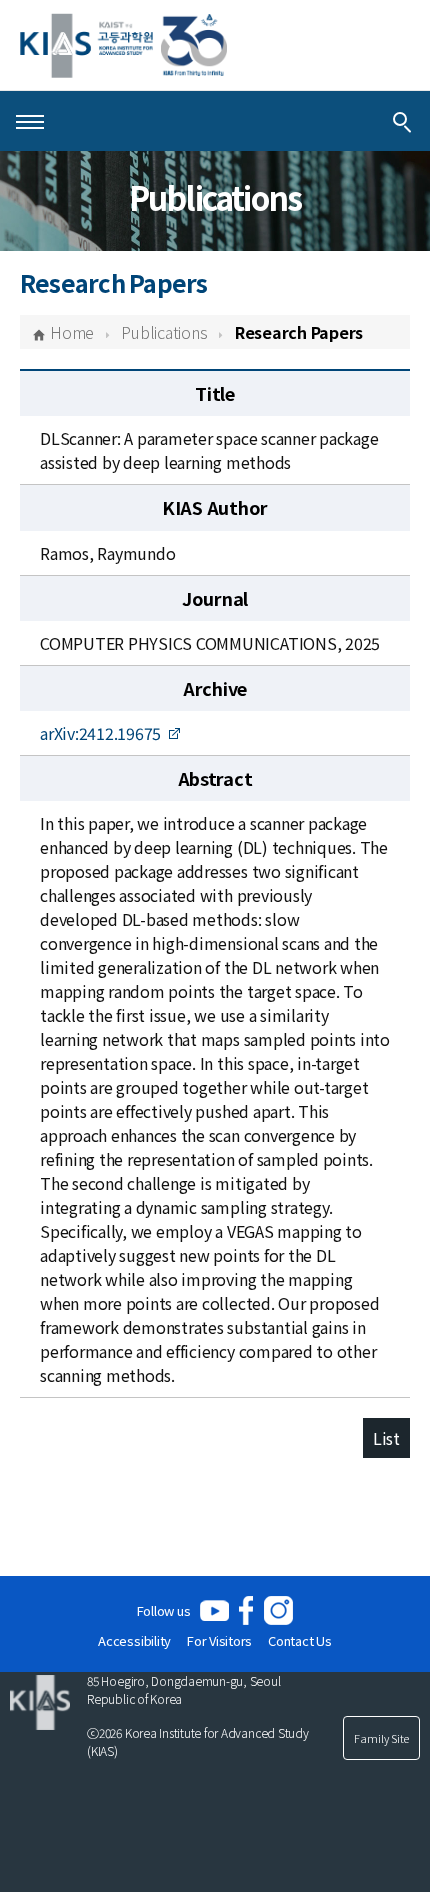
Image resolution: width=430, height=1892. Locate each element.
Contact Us (300, 1640)
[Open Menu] (30, 121)
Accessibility (134, 1640)
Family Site (381, 1738)
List (386, 1438)
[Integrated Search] (402, 121)
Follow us (164, 1610)
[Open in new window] (214, 1610)
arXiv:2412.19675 (100, 733)
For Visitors (219, 1640)
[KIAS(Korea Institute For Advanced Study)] (123, 45)
